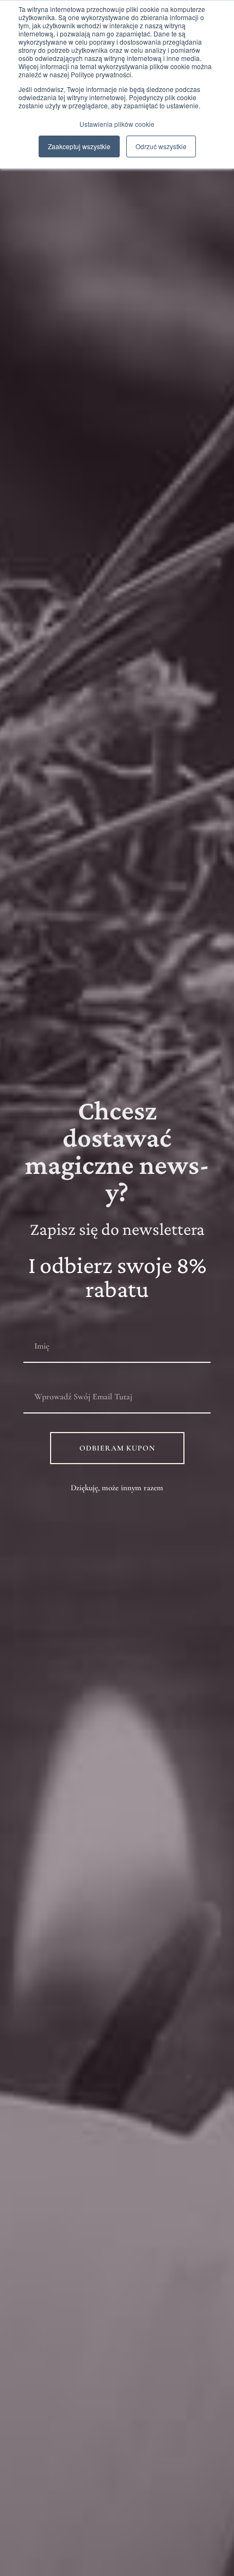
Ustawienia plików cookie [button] (117, 124)
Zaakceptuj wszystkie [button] (79, 146)
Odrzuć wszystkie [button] (161, 146)
